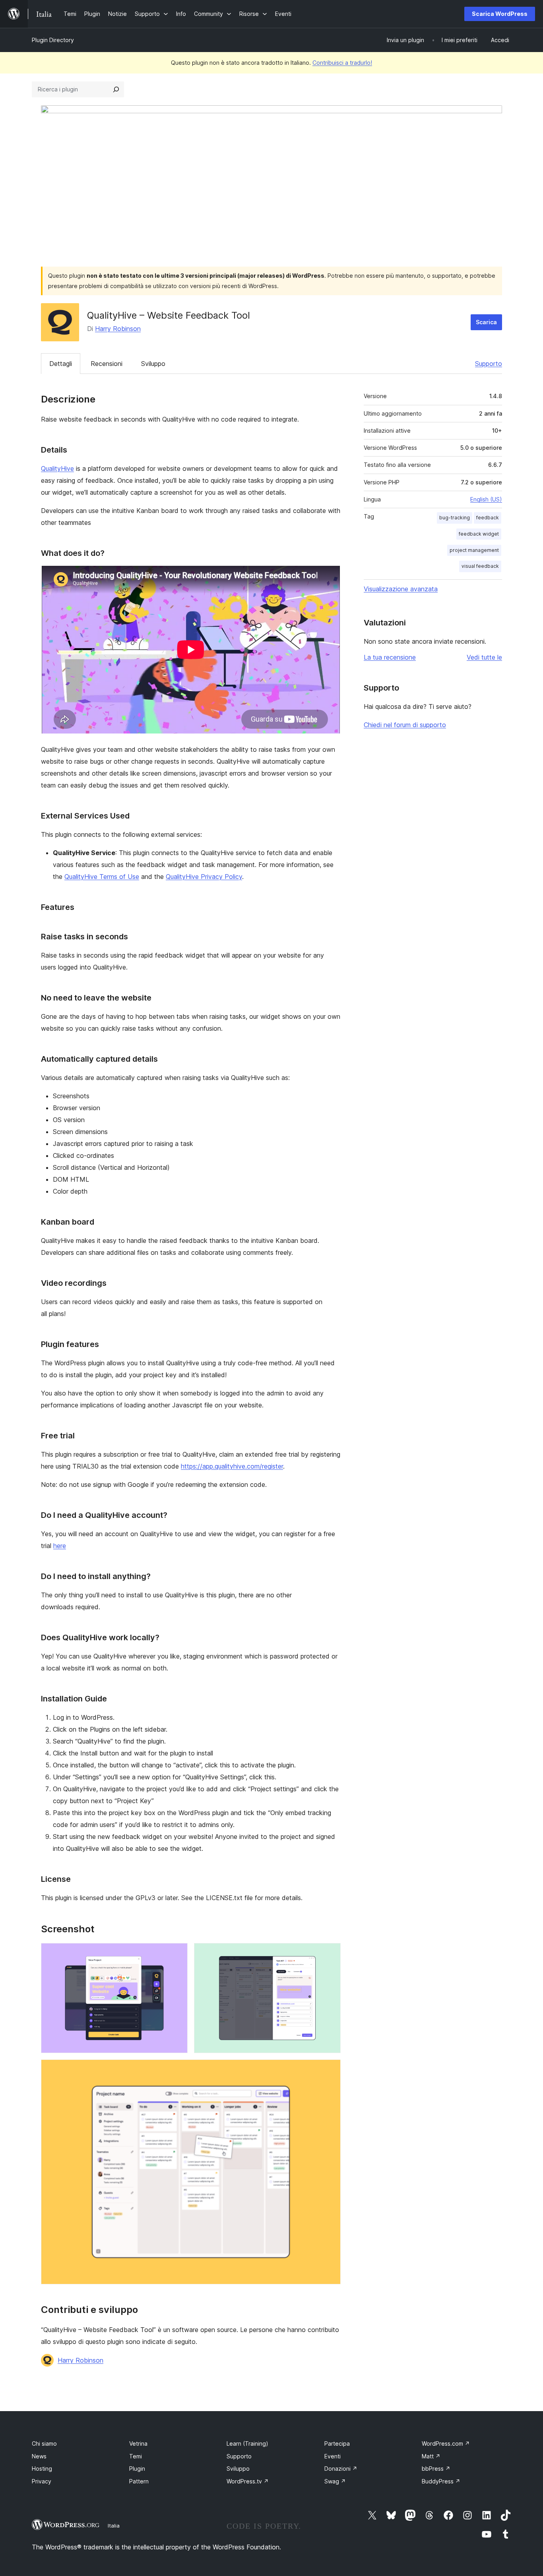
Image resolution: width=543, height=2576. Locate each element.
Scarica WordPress (500, 14)
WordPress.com (446, 2443)
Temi (136, 2456)
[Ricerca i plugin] (116, 89)
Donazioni (341, 2469)
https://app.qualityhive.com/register (232, 1466)
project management (474, 550)
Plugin (137, 2469)
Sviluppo (153, 364)
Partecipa (337, 2443)
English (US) (486, 499)
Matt (431, 2456)
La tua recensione (390, 657)
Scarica (486, 322)
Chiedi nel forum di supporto (405, 725)
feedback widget (479, 534)
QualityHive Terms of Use (102, 877)
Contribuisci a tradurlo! (342, 63)
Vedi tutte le (484, 657)
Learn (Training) (247, 2443)
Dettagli (61, 364)
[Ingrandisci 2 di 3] (330, 1954)
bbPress (436, 2469)
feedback (488, 518)
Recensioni (107, 364)
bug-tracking (455, 518)
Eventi (333, 2456)
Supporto (489, 364)
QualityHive (57, 468)
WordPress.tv (248, 2481)
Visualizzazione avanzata (401, 589)
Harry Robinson (118, 329)
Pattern (139, 2481)
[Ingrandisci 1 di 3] (177, 1954)
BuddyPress (441, 2481)
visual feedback (480, 566)
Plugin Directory (53, 40)
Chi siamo (44, 2443)
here (60, 1546)
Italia (114, 2526)
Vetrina (138, 2443)
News (39, 2456)
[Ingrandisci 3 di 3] (330, 2070)
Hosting (42, 2469)
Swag (335, 2481)
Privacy (42, 2481)
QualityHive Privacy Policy (204, 877)
